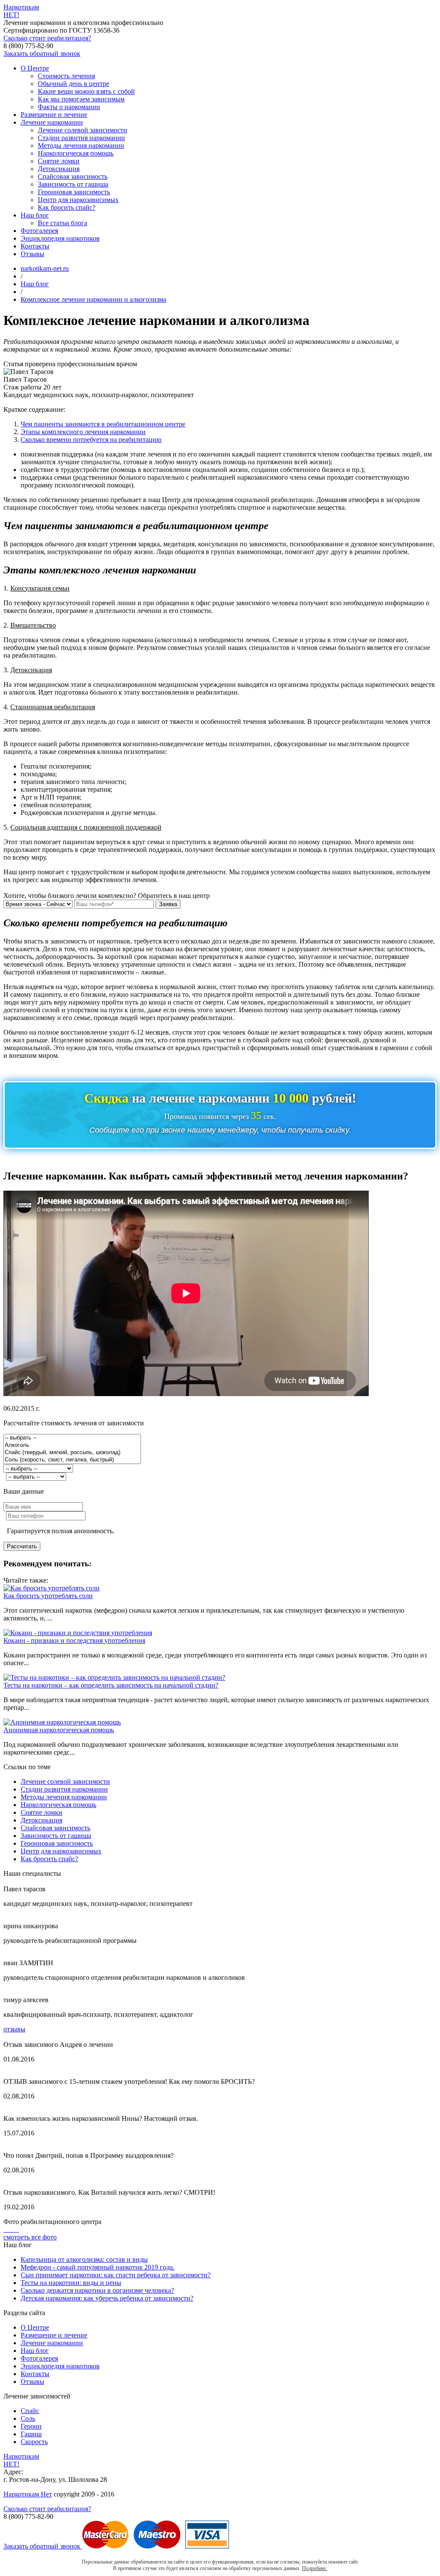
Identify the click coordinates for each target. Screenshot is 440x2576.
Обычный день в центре (73, 84)
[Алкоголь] (72, 1445)
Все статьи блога (63, 223)
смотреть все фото (30, 2237)
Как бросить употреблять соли (48, 1596)
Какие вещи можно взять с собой (86, 91)
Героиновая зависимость (74, 192)
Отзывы (32, 254)
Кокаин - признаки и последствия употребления (74, 1640)
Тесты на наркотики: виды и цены (71, 2283)
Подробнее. (315, 2568)
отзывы (14, 2029)
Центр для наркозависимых (78, 200)
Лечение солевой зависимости (82, 130)
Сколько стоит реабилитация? (47, 38)
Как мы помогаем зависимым (81, 99)
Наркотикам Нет (28, 2494)
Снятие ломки (59, 161)
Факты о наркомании (69, 107)
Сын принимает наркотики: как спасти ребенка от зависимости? (116, 2275)
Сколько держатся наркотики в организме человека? (97, 2290)
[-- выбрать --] (72, 1438)
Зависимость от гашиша (73, 184)
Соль (28, 2418)
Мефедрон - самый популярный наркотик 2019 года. (98, 2267)
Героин (31, 2426)
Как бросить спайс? (67, 207)
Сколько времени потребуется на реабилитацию (91, 440)
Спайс (30, 2411)
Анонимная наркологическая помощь (59, 1730)
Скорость (34, 2442)
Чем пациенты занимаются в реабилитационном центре (103, 424)
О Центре (35, 68)
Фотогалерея (39, 231)
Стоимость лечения (66, 76)
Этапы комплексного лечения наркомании (83, 432)
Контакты (35, 246)
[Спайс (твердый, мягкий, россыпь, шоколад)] (72, 1453)
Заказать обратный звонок (42, 54)
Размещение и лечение (54, 115)
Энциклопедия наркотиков (60, 238)
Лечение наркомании (52, 122)
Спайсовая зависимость (73, 176)
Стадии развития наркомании (81, 138)
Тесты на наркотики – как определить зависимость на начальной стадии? (111, 1685)
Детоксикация (59, 169)
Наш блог (35, 215)
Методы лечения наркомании (81, 145)
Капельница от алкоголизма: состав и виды (84, 2259)
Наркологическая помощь (76, 153)
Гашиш (31, 2434)
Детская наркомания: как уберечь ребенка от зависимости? (107, 2298)
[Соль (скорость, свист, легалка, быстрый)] (72, 1460)
